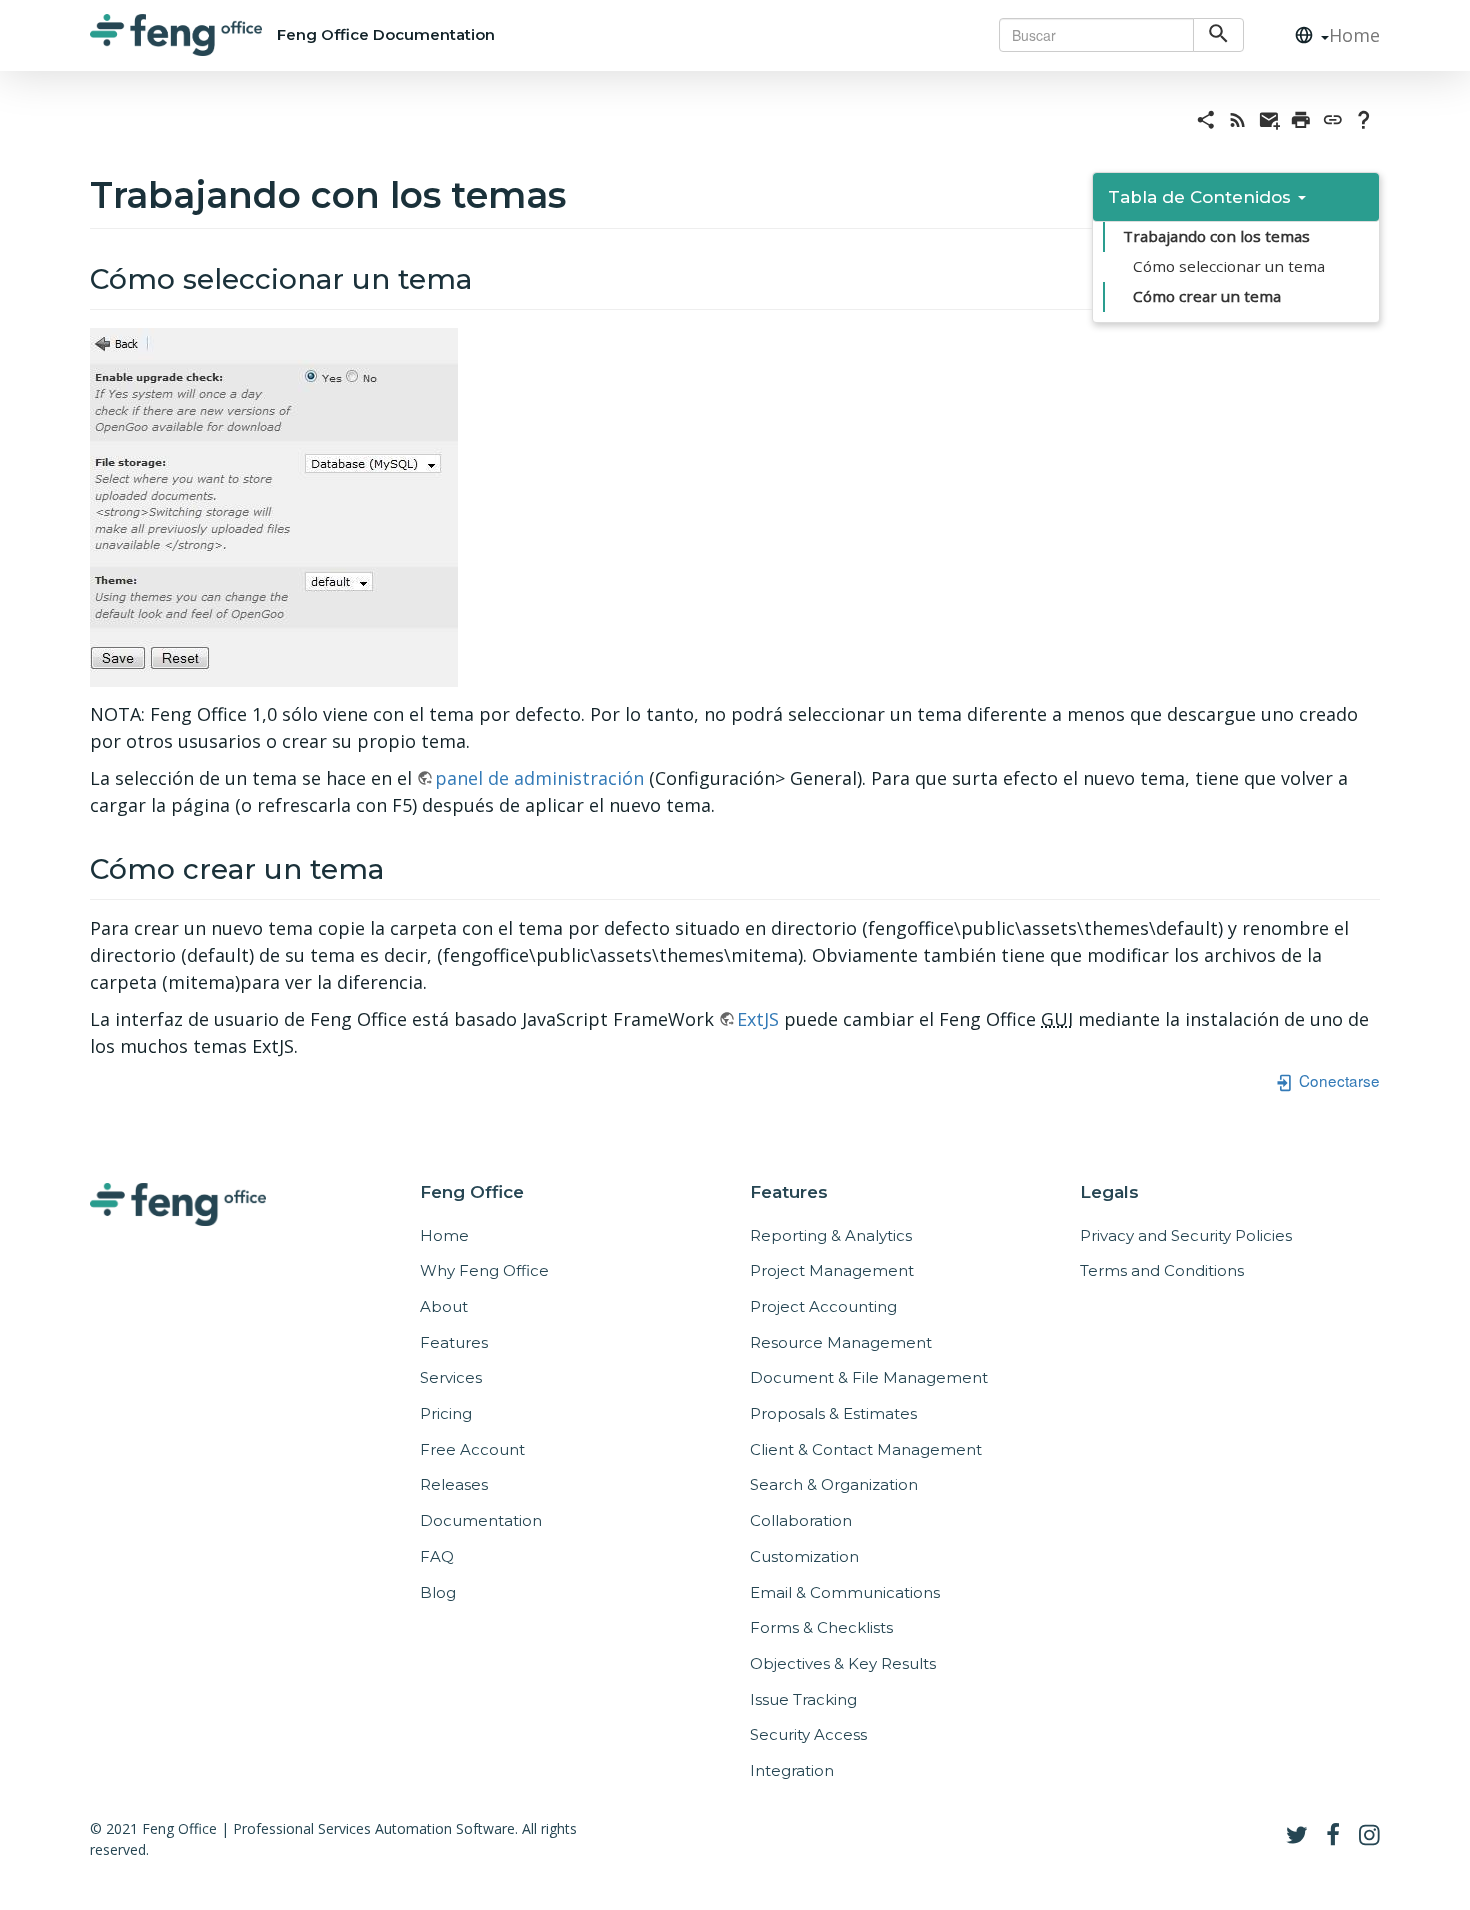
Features (454, 1342)
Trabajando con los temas (1216, 236)
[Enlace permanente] (1333, 118)
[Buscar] (1218, 35)
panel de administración (539, 778)
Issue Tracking (803, 1699)
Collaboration (801, 1520)
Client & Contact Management (866, 1449)
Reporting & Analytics (831, 1235)
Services (451, 1377)
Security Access (808, 1734)
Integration (792, 1770)
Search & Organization (834, 1484)
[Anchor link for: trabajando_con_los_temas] (584, 192)
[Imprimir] (1301, 118)
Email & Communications (845, 1592)
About (444, 1306)
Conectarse (1337, 1080)
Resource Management (841, 1342)
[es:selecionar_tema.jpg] (274, 506)
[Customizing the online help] (1364, 118)
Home (1354, 35)
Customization (804, 1556)
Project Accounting (823, 1306)
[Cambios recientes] (1238, 118)
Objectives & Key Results (843, 1663)
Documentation (481, 1520)
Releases (454, 1484)
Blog (438, 1592)
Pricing (446, 1413)
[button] (1304, 35)
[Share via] (1206, 118)
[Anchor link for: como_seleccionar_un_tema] (486, 277)
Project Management (832, 1270)
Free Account (472, 1449)
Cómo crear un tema (1207, 296)
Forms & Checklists (821, 1627)
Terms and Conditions (1162, 1270)
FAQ (437, 1556)
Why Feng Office (484, 1270)
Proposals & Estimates (833, 1413)
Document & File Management (869, 1377)
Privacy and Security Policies (1186, 1235)
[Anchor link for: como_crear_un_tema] (398, 867)
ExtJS (758, 1019)
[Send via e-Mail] (1270, 118)
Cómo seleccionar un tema (1229, 266)
